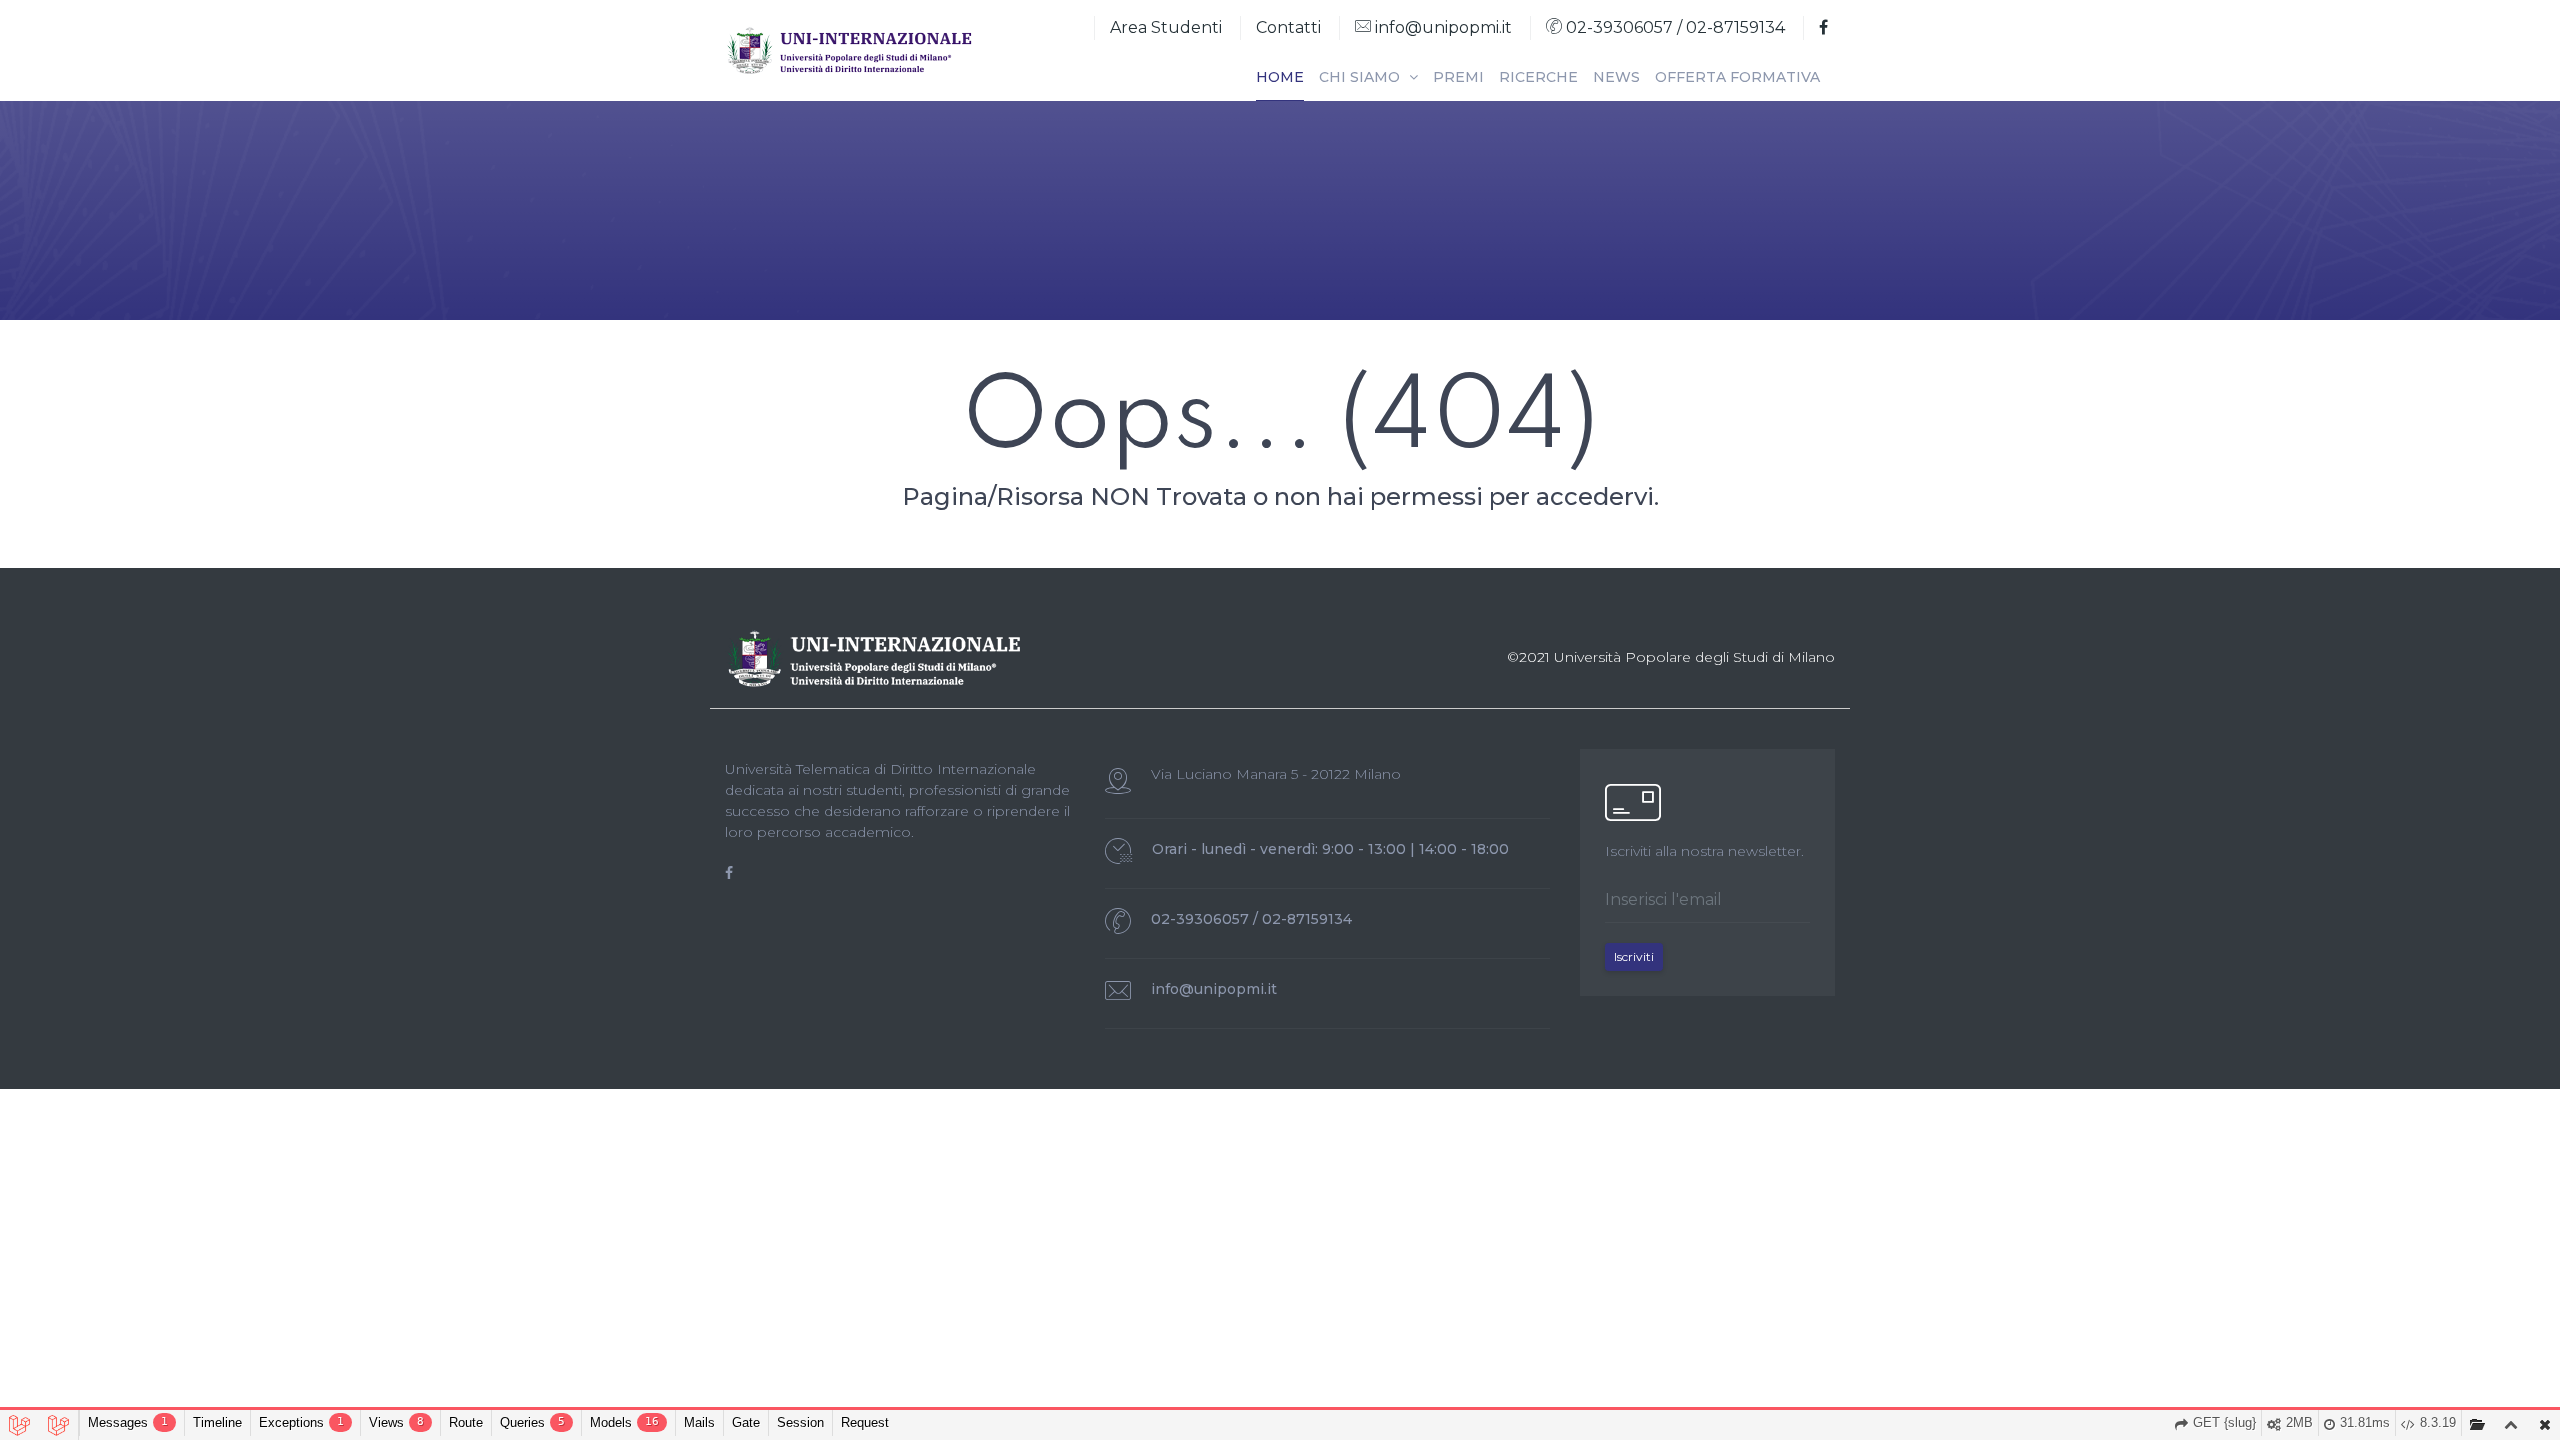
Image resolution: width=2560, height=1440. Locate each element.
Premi (1458, 77)
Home (1280, 77)
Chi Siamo (1361, 77)
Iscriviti (1634, 956)
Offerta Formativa (1737, 77)
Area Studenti (1166, 27)
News (1616, 77)
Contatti (1288, 27)
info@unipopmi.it (1441, 27)
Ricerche (1538, 77)
